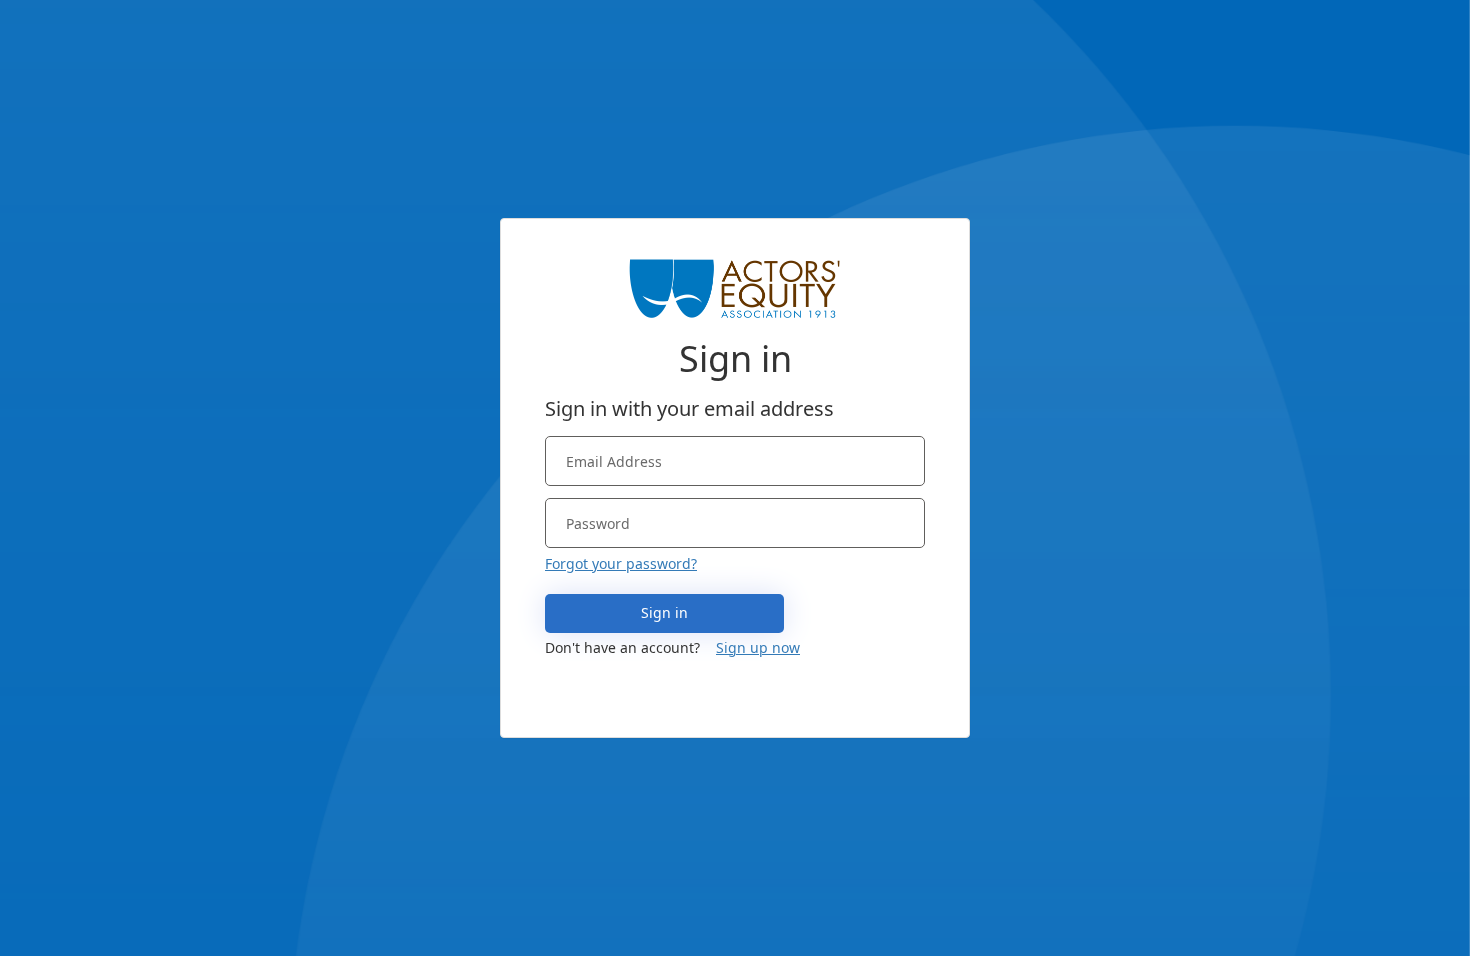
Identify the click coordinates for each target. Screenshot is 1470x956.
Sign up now (758, 647)
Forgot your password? (621, 563)
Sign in (664, 612)
